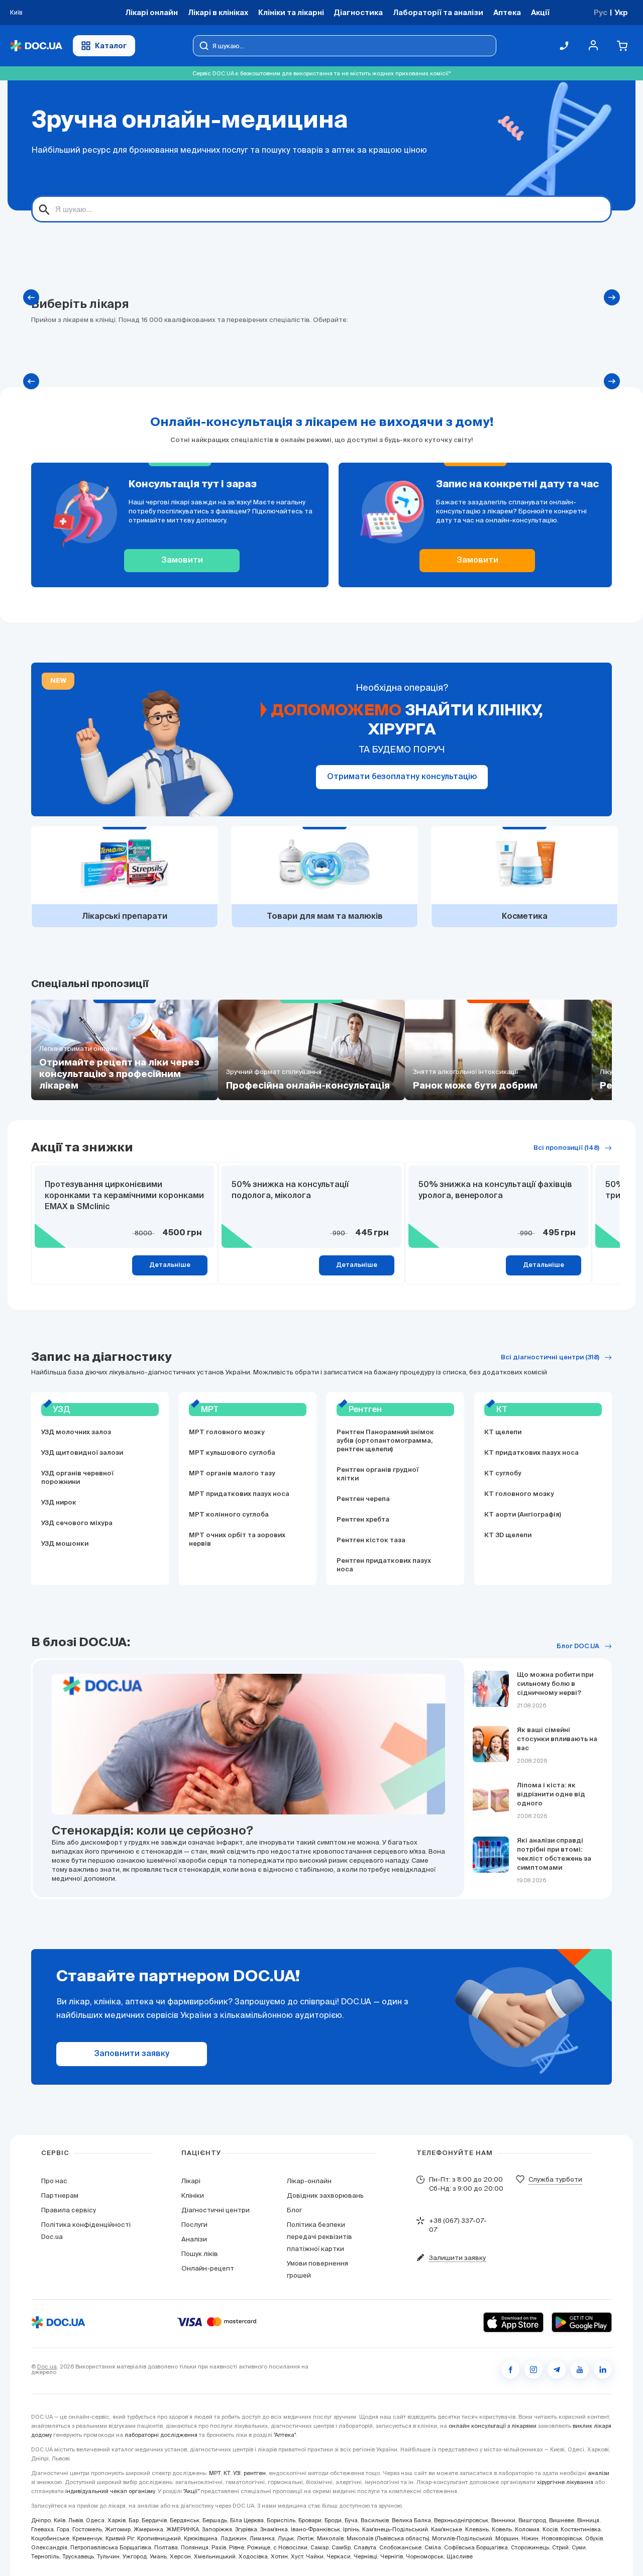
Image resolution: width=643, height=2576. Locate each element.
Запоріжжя (217, 2529)
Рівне (237, 2547)
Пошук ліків (200, 2254)
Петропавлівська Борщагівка (111, 2547)
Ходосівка (253, 2556)
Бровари (310, 2520)
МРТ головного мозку (227, 1432)
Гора (63, 2529)
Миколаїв (330, 2538)
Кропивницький (159, 2538)
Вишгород (532, 2520)
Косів (550, 2529)
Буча (351, 2520)
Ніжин (530, 2538)
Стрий (560, 2547)
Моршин (507, 2538)
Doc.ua (47, 2367)
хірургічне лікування (565, 2482)
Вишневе (562, 2520)
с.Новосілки (290, 2547)
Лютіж (305, 2538)
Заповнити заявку (132, 2054)
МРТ (215, 2473)
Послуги (194, 2225)
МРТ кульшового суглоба (232, 1453)
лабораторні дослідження (161, 2435)
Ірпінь (351, 2529)
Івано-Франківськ (315, 2529)
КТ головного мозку (519, 1494)
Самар (319, 2547)
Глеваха (42, 2529)
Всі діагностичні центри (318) (550, 1358)
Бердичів (154, 2520)
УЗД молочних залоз (76, 1432)
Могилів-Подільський (462, 2538)
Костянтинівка (581, 2529)
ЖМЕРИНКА (183, 2529)
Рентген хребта (363, 1520)
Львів (76, 2520)
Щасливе (460, 2556)
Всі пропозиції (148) (566, 1148)
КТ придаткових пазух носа (531, 1453)
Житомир (118, 2529)
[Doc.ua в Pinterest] (603, 2370)
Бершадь (215, 2520)
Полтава (166, 2547)
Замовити (182, 561)
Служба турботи (555, 2179)
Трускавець (78, 2556)
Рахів (219, 2547)
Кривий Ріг (120, 2538)
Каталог (111, 45)
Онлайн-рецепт (208, 2268)
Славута (365, 2547)
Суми (579, 2547)
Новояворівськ (562, 2538)
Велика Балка (411, 2520)
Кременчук (87, 2538)
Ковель (502, 2529)
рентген (255, 2473)
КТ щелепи (503, 1432)
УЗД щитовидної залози (82, 1453)
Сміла (433, 2547)
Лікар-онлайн (309, 2181)
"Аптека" (285, 2435)
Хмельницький (215, 2556)
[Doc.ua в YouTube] (580, 2370)
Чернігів (392, 2556)
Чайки (315, 2556)
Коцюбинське (50, 2538)
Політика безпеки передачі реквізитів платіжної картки (319, 2237)
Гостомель (87, 2529)
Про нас (54, 2181)
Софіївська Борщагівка (476, 2547)
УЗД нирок (59, 1503)
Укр (621, 12)
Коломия (527, 2529)
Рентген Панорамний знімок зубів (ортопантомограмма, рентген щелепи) (385, 1441)
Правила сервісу (69, 2210)
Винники (503, 2520)
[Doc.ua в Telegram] (557, 2370)
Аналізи (194, 2239)
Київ (60, 2520)
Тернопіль (45, 2556)
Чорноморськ (425, 2556)
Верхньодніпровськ (461, 2520)
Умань (158, 2556)
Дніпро (41, 2520)
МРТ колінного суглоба (229, 1515)
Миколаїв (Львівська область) (388, 2538)
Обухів (594, 2538)
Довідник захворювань (325, 2195)
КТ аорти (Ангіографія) (523, 1515)
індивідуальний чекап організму (110, 2491)
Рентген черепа (363, 1499)
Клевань (477, 2529)
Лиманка (262, 2538)
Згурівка (246, 2529)
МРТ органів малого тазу (232, 1474)
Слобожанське (400, 2547)
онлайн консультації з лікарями (493, 2426)
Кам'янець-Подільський (395, 2529)
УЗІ (237, 2473)
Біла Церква (247, 2520)
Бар (134, 2520)
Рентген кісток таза (371, 1540)
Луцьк (286, 2538)
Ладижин (234, 2538)
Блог (294, 2210)
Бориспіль (281, 2520)
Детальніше (170, 1265)
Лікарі (191, 2181)
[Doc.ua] (36, 46)
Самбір (341, 2547)
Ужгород (135, 2556)
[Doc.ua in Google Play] (582, 2322)
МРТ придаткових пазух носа (239, 1494)
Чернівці (365, 2556)
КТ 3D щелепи (508, 1535)
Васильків (375, 2520)
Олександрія (49, 2547)
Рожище (259, 2547)
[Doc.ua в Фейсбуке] (510, 2370)
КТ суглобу (503, 1474)
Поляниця (195, 2547)
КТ (227, 2473)
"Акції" (191, 2491)
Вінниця (588, 2520)
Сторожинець (530, 2547)
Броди (333, 2520)
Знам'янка (274, 2529)
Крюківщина (201, 2538)
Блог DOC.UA (578, 1646)
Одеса (95, 2520)
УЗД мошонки (65, 1544)
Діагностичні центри (216, 2210)
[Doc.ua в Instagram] (533, 2370)
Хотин (279, 2556)
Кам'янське (447, 2529)
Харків (117, 2520)
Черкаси (339, 2556)
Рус (601, 12)
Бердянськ (185, 2520)
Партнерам (60, 2195)
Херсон (180, 2556)
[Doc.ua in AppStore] (513, 2322)
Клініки (193, 2195)
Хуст (297, 2556)
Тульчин (108, 2556)
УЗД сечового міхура (77, 1523)
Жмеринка (148, 2529)
